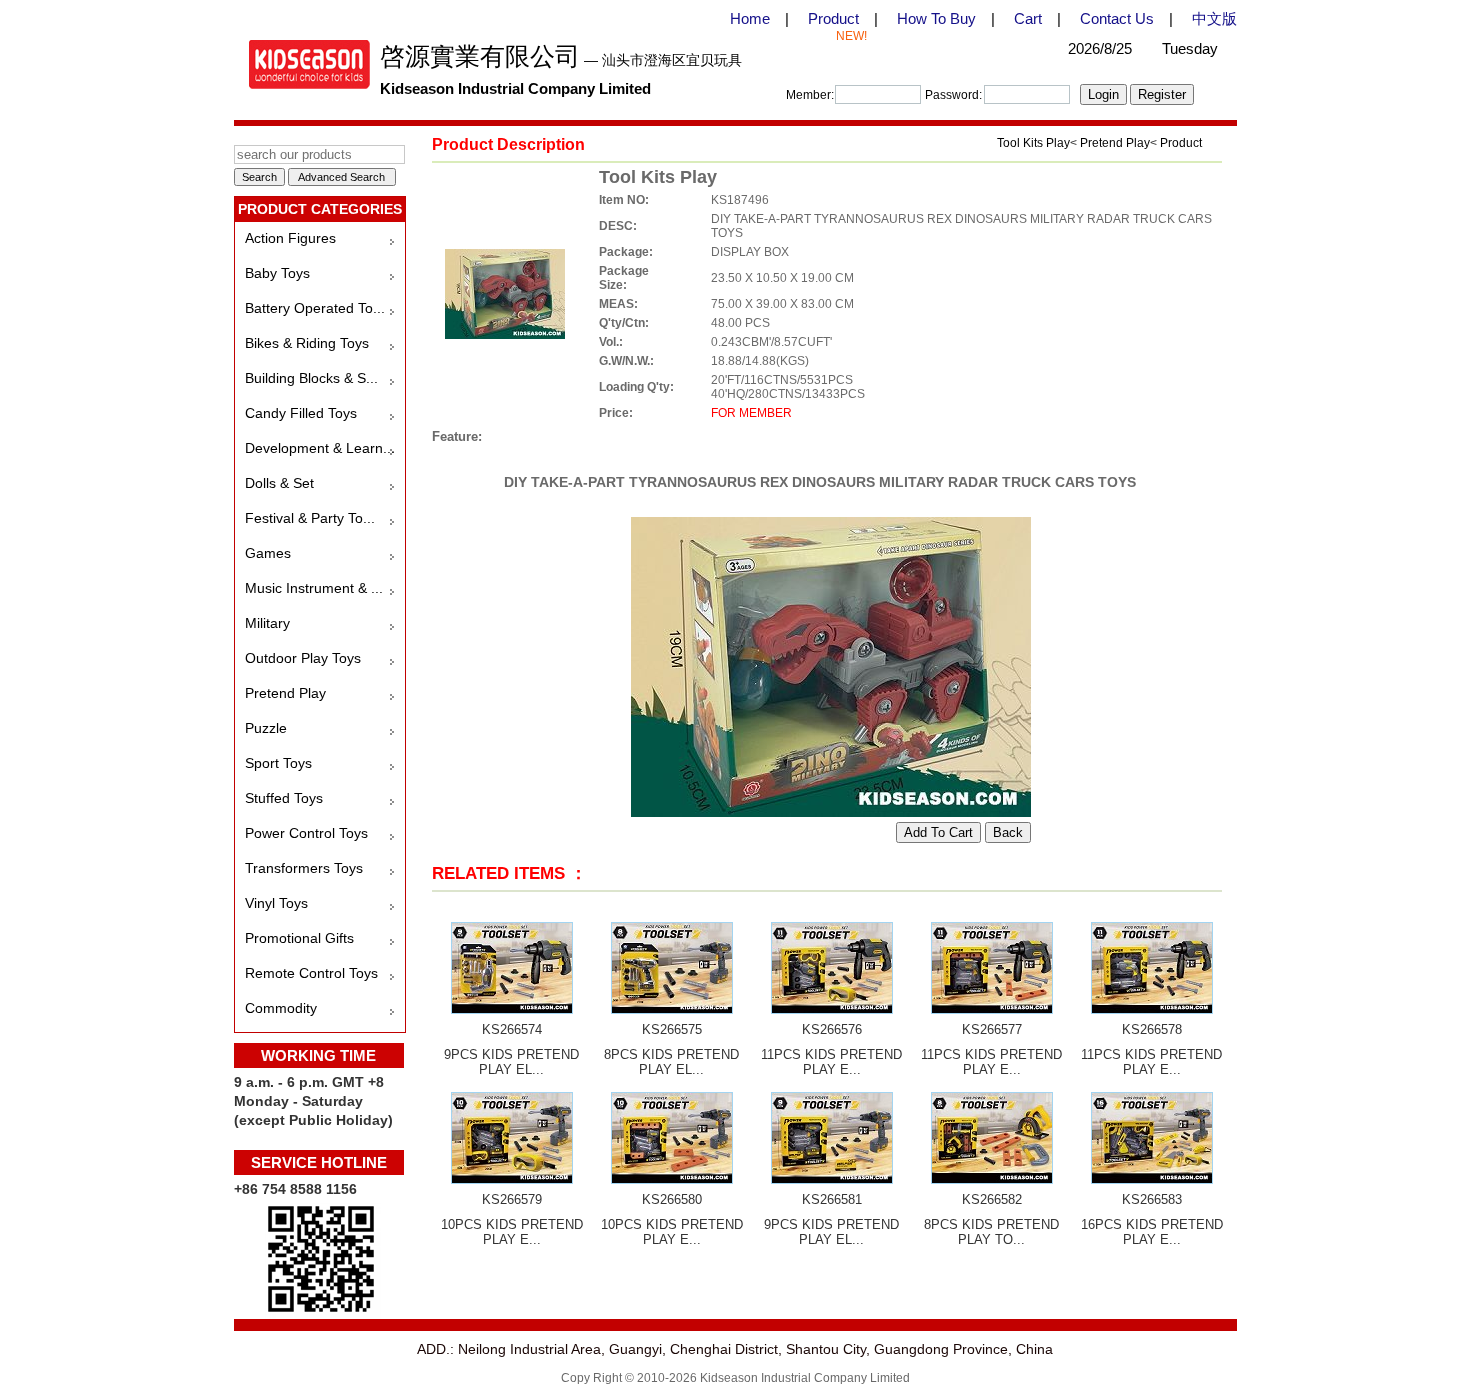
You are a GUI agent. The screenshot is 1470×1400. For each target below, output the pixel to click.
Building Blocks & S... (311, 378)
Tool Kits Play (1033, 143)
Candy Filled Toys (301, 413)
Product (833, 18)
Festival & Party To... (310, 518)
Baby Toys (277, 273)
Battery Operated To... (315, 308)
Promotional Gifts (299, 938)
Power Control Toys (306, 833)
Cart (1028, 18)
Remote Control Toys (311, 973)
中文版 (1214, 18)
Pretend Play (285, 693)
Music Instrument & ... (314, 588)
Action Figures (290, 238)
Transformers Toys (304, 868)
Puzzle (266, 728)
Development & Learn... (320, 448)
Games (268, 553)
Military (267, 623)
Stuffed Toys (284, 798)
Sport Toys (278, 763)
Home (750, 18)
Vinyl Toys (276, 903)
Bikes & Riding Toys (307, 343)
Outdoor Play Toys (303, 658)
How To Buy (936, 18)
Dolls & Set (279, 483)
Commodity (281, 1008)
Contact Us (1117, 18)
